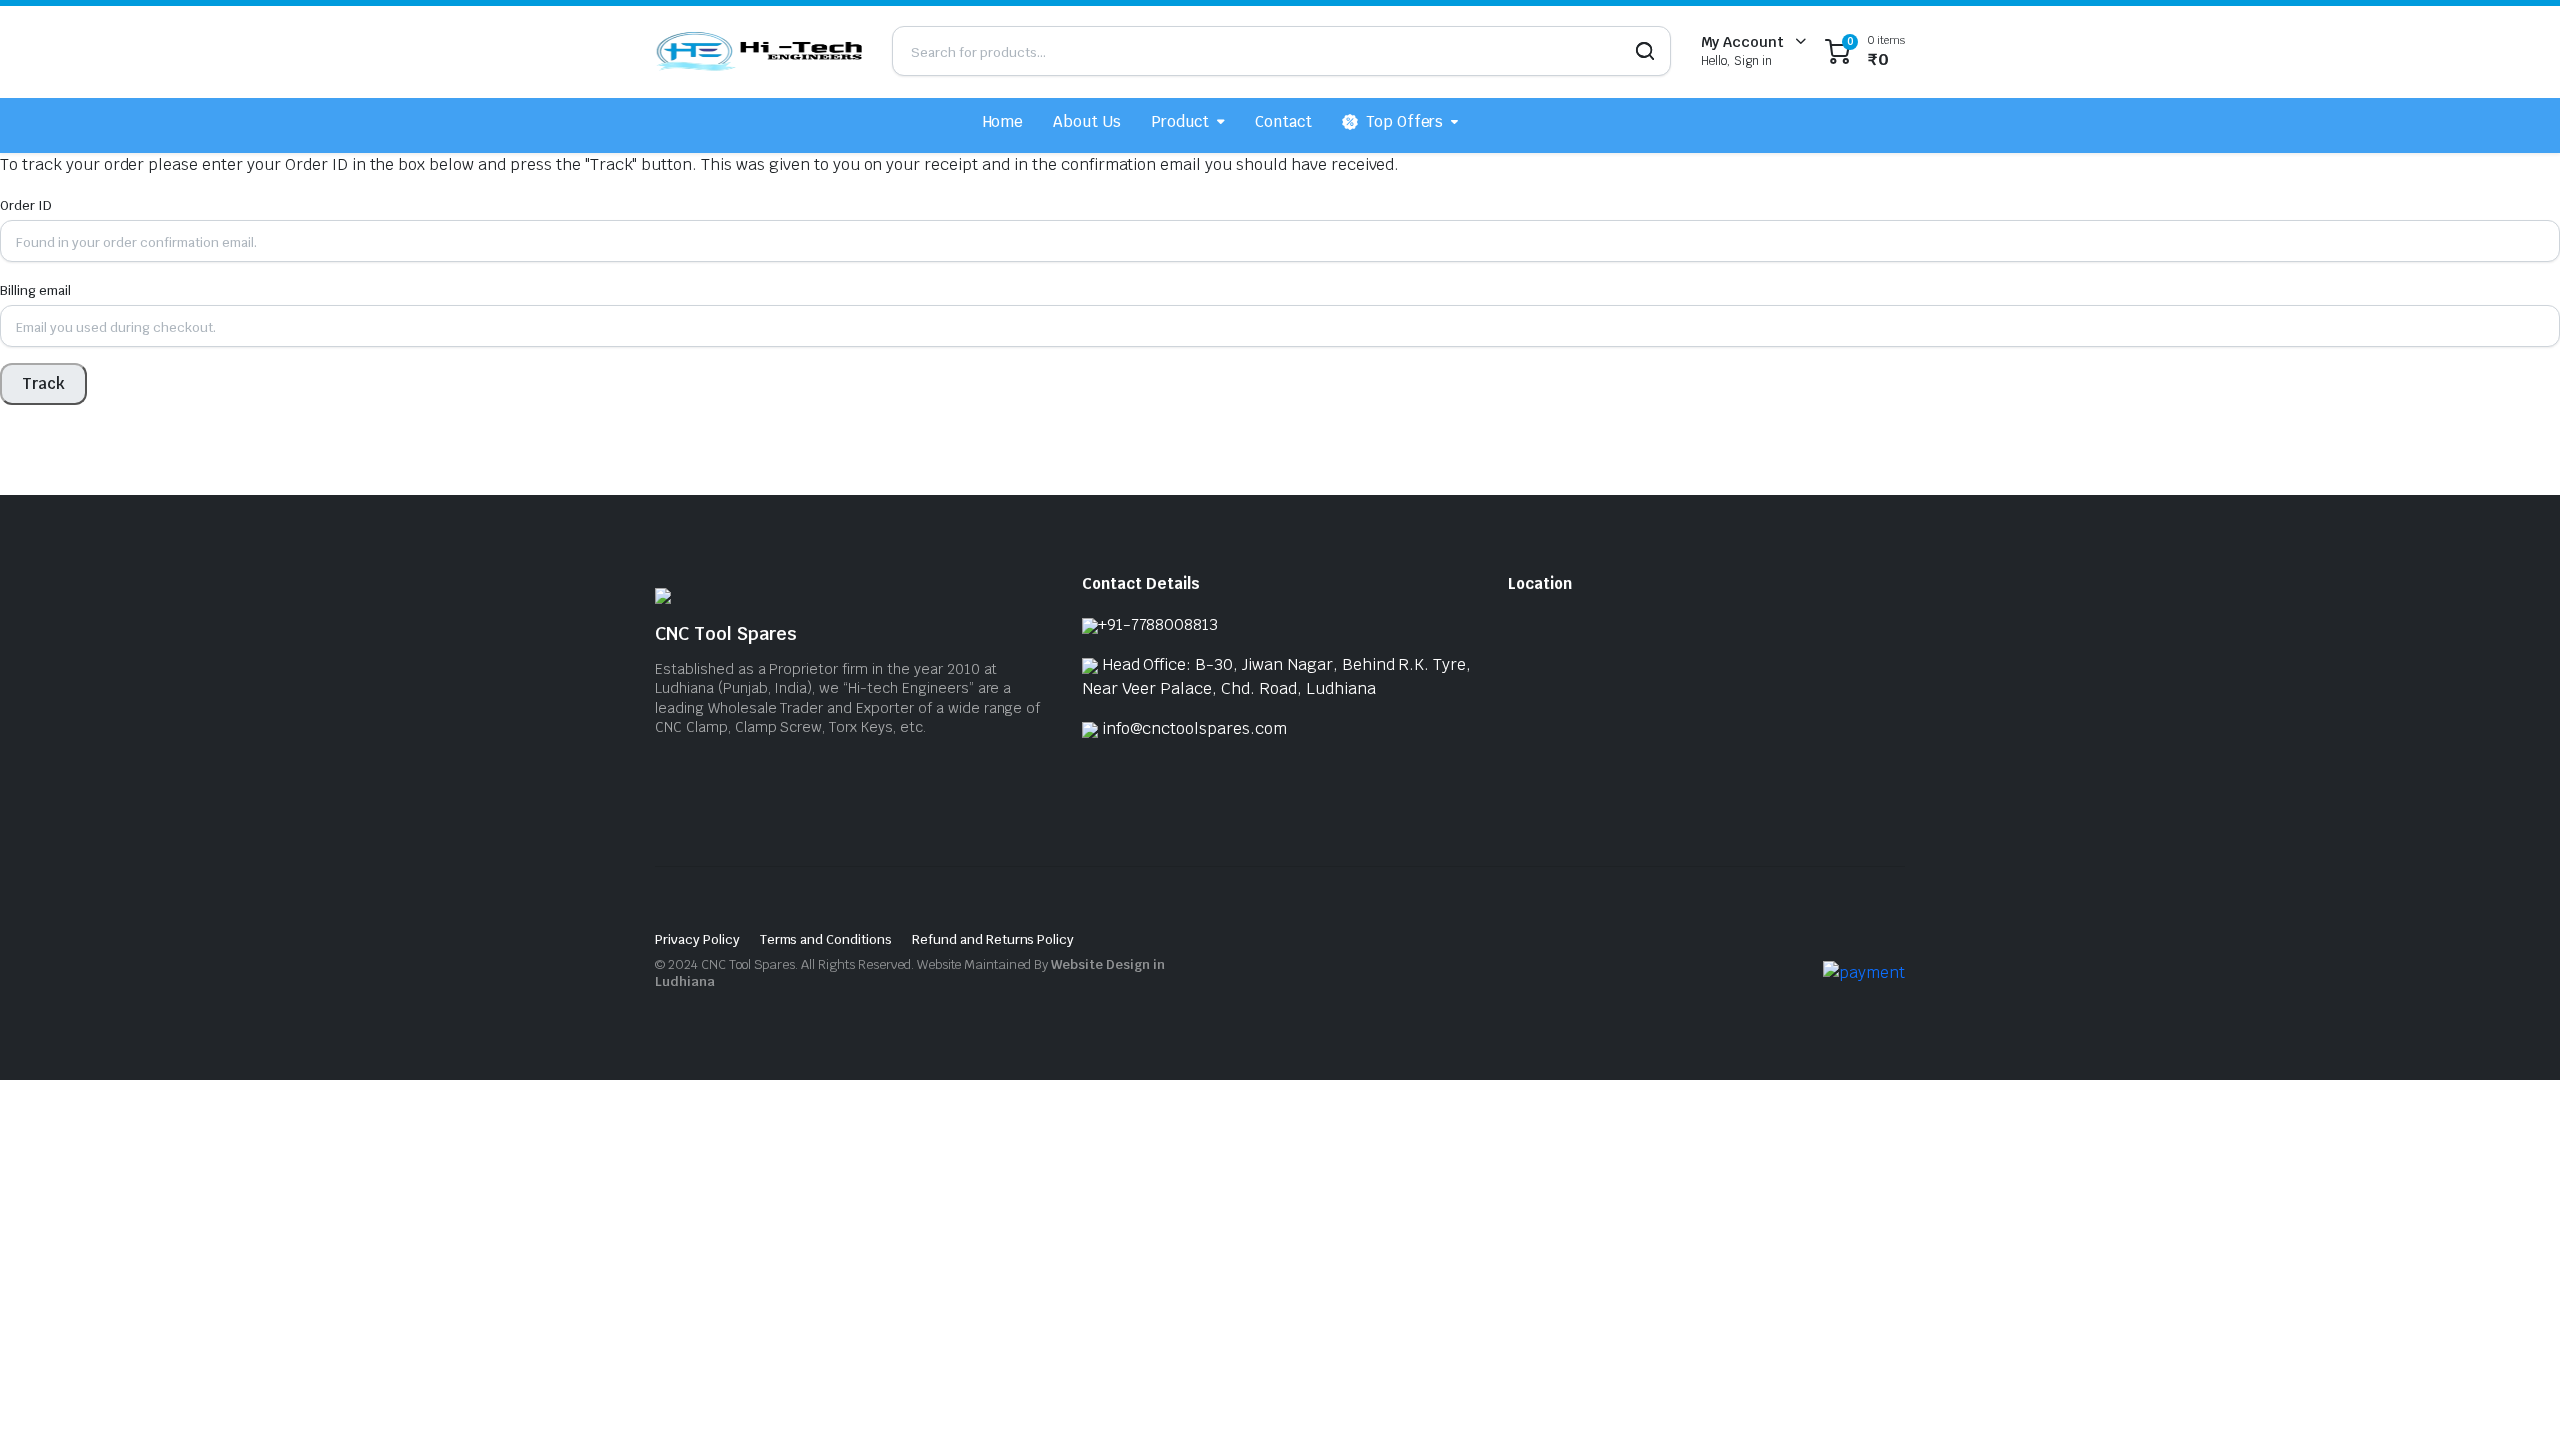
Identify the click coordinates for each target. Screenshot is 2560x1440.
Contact (1283, 121)
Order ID (26, 205)
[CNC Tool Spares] (758, 51)
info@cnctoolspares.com (1194, 728)
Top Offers (1405, 121)
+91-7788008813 (1158, 624)
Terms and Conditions (826, 939)
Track (43, 383)
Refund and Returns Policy (993, 939)
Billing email (35, 290)
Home (1003, 121)
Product (1180, 121)
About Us (1087, 121)
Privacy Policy (697, 939)
